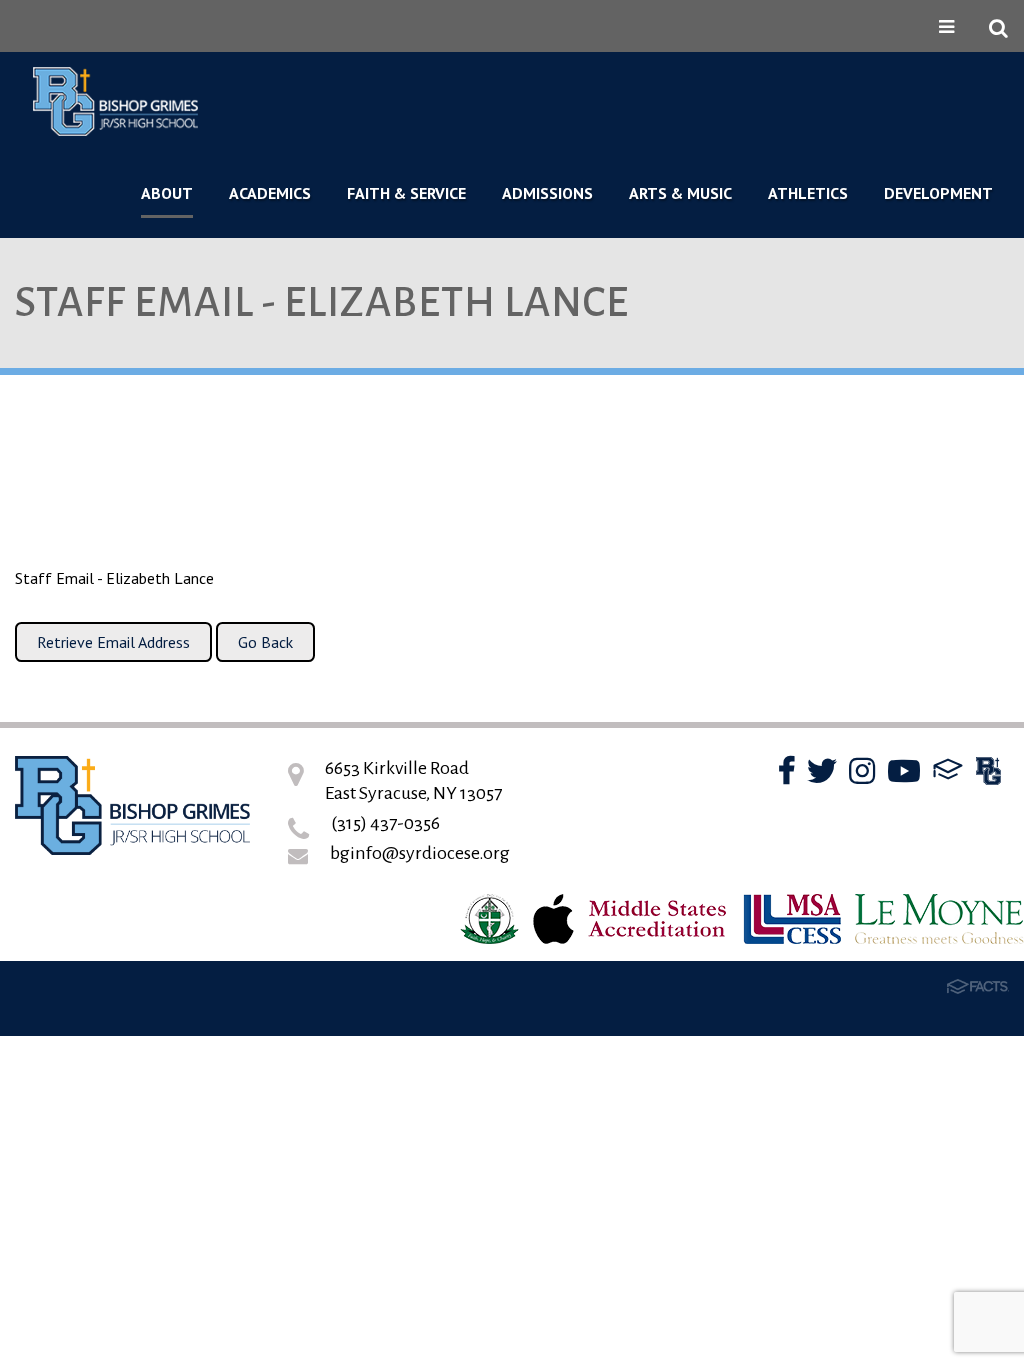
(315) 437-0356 (385, 823)
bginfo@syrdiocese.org (420, 853)
